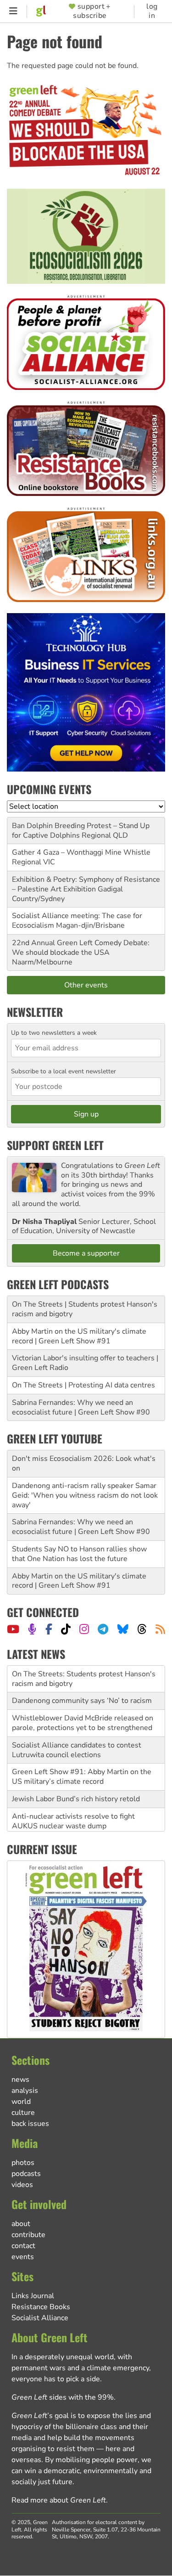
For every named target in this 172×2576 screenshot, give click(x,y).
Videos (22, 2185)
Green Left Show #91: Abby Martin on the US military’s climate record (82, 1777)
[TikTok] (66, 1629)
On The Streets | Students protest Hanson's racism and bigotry (85, 1309)
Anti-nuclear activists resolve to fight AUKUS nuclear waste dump (73, 1821)
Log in (152, 11)
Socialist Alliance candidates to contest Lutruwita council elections (77, 1750)
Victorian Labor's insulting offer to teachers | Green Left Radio (85, 1363)
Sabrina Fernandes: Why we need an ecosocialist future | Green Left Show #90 (81, 1407)
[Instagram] (84, 1629)
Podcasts (26, 2174)
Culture (23, 2113)
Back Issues (30, 2124)
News (20, 2080)
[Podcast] (32, 1629)
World (21, 2102)
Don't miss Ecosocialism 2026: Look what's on (84, 1463)
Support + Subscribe (92, 11)
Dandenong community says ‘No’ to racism (82, 1701)
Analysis (25, 2091)
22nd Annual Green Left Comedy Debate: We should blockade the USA (81, 948)
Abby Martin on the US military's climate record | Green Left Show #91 (79, 1336)
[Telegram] (103, 1629)
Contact (23, 2246)
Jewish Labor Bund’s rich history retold (76, 1799)
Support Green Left (55, 1145)
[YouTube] (13, 1629)
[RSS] (160, 1629)
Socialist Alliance (40, 2318)
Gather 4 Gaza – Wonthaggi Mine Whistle (81, 852)
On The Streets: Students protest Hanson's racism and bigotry (84, 1679)
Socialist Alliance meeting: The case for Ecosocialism (77, 921)
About (21, 2224)
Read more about (59, 2500)
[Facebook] (49, 1629)
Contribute (28, 2235)
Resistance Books (41, 2307)
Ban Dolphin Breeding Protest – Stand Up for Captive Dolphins (81, 831)
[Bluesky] (123, 1629)
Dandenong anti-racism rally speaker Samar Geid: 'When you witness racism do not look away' (85, 1495)
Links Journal (33, 2296)
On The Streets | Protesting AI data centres (83, 1385)
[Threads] (142, 1629)
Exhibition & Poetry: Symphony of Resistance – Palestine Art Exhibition (86, 884)
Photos (23, 2163)
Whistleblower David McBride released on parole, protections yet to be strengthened (83, 1723)
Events (23, 2257)
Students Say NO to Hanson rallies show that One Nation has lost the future (79, 1554)
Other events (86, 985)
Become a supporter (86, 1253)
